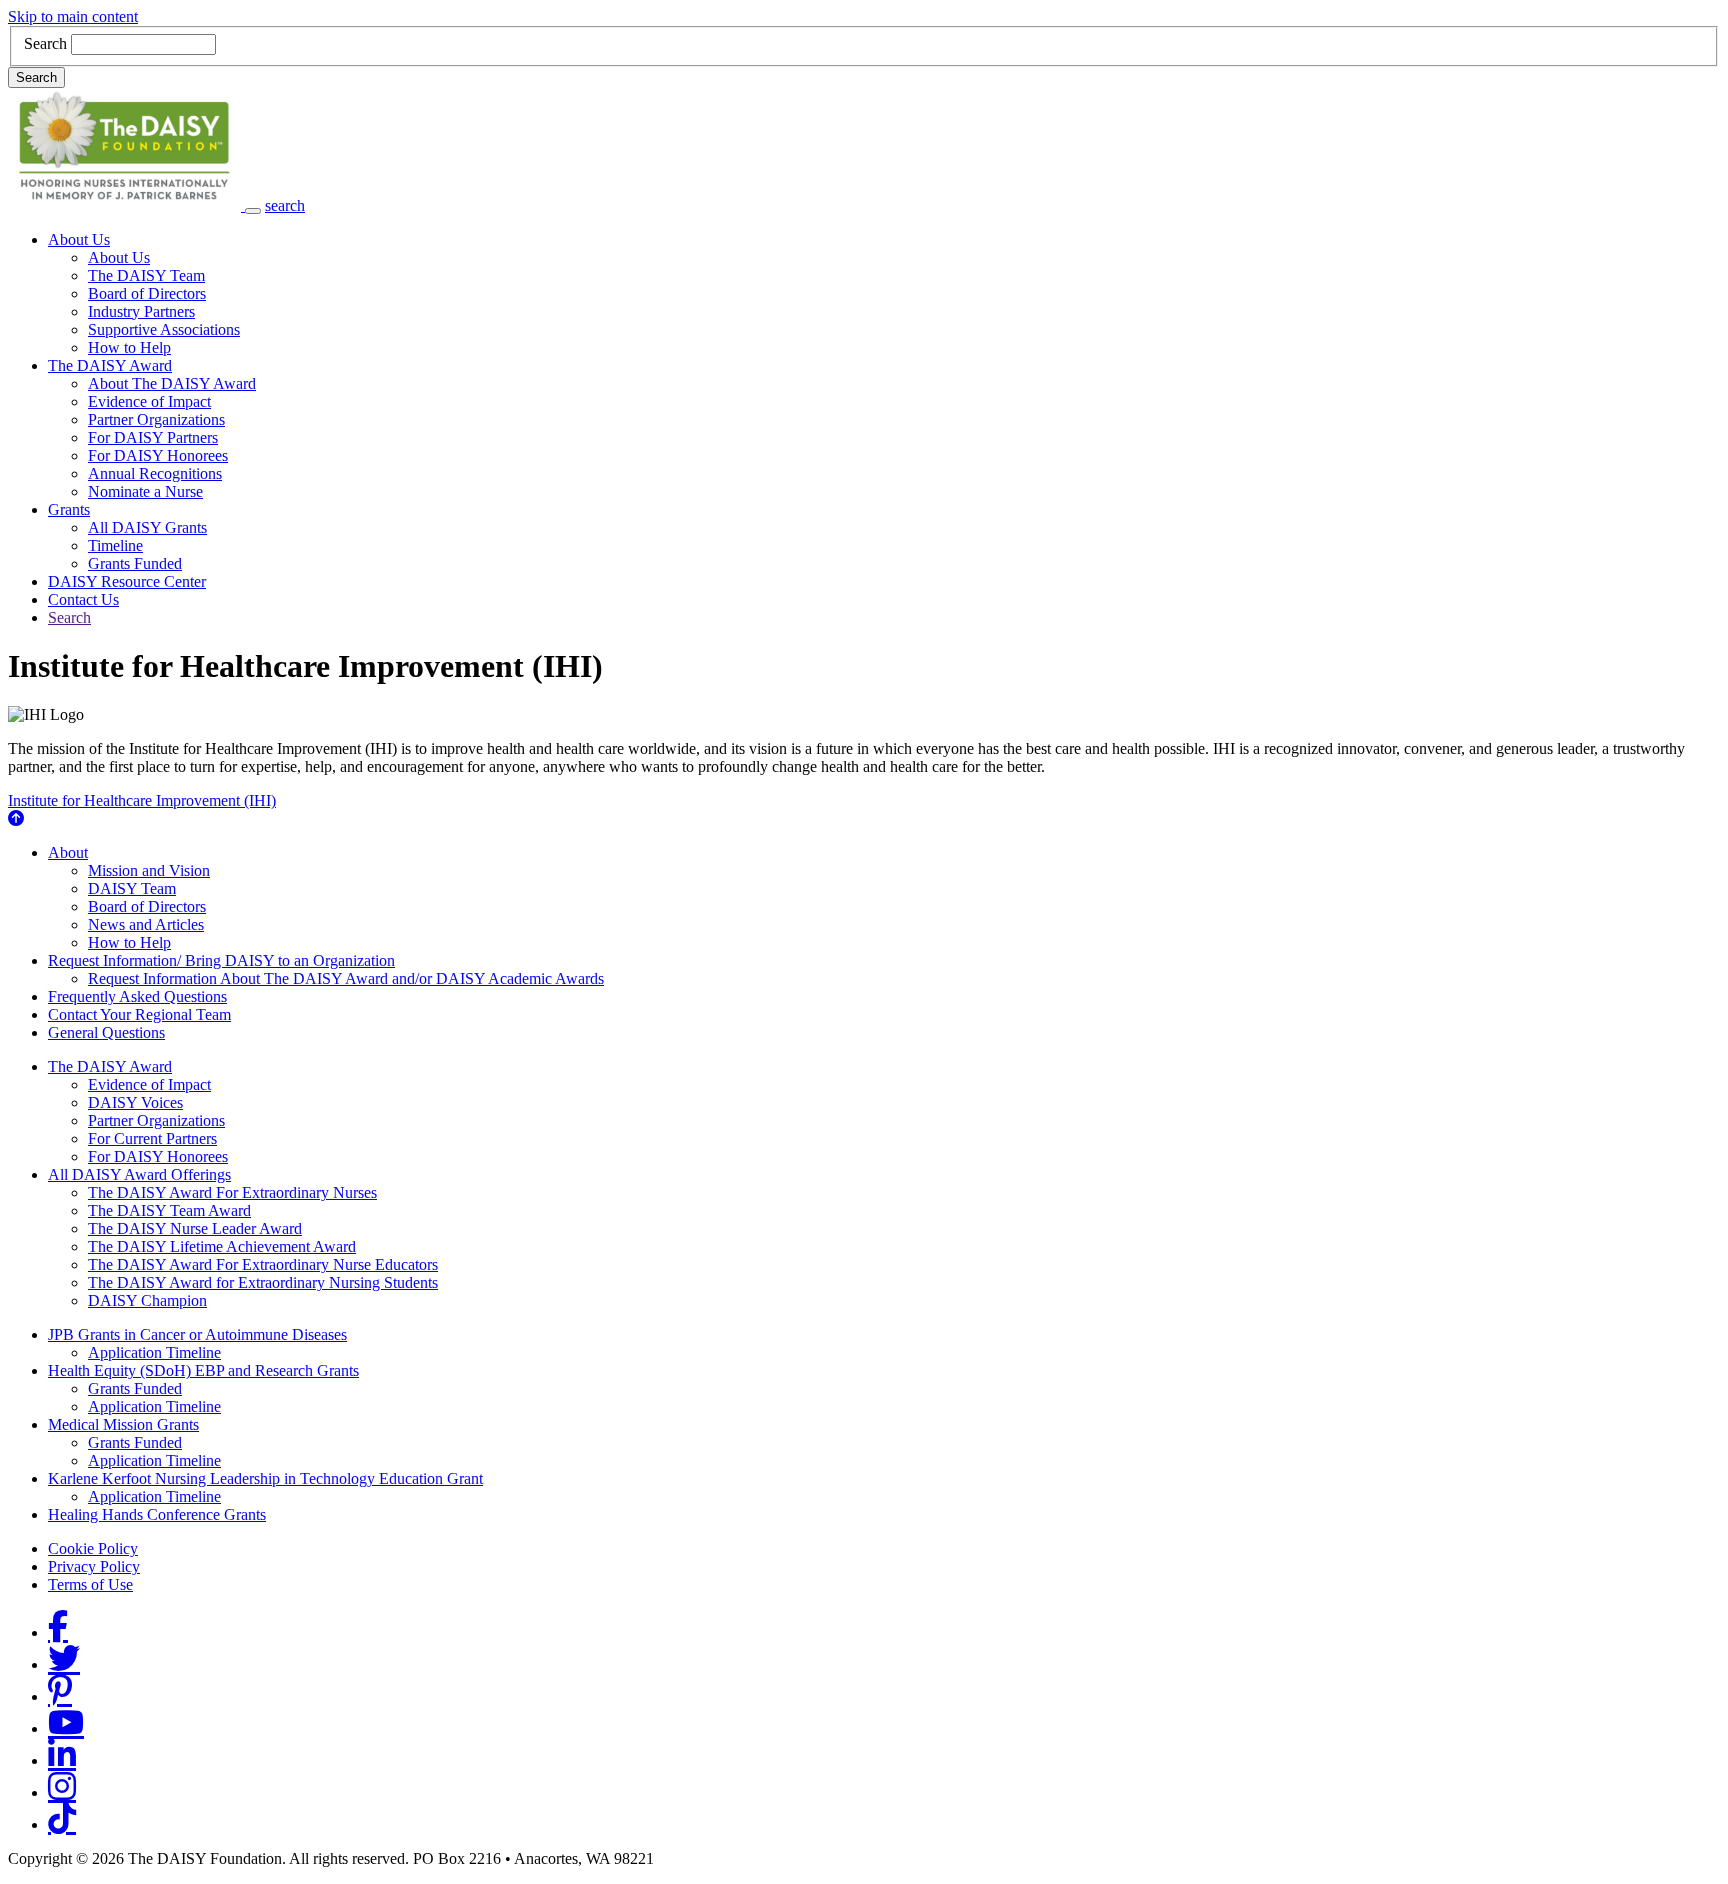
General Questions (106, 1032)
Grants (69, 509)
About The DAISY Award (172, 383)
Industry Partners (141, 311)
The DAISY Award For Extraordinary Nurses (232, 1192)
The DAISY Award (110, 365)
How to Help (129, 347)
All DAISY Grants (147, 527)
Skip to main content (73, 16)
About (68, 852)
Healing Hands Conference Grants (157, 1514)
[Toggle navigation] (253, 211)
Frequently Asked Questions (137, 996)
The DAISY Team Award (169, 1210)
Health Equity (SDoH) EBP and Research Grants (203, 1370)
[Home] (126, 205)
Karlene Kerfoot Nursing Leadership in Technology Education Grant (265, 1478)
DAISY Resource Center (127, 581)
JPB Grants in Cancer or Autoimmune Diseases (197, 1334)
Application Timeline (154, 1352)
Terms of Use (90, 1584)
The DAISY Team (146, 275)
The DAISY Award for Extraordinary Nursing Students (263, 1282)
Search (45, 43)
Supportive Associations (164, 329)
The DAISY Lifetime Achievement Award (222, 1246)
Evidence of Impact (149, 401)
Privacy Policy (94, 1566)
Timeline (115, 545)
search (285, 205)
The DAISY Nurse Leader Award (195, 1228)
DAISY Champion (147, 1300)
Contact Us (83, 599)
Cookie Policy (93, 1548)
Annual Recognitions (155, 473)
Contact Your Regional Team (139, 1014)
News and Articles (146, 924)
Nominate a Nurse (145, 491)
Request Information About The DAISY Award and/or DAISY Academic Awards (346, 978)
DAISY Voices (135, 1102)
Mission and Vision (149, 870)
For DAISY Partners (153, 437)
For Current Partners (152, 1138)
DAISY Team (132, 888)
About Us (79, 239)
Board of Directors (147, 293)
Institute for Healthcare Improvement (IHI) (142, 800)
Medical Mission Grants (123, 1424)
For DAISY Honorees (158, 455)
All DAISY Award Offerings (139, 1174)
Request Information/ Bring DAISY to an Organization (221, 960)
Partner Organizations (156, 419)
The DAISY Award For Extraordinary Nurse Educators (263, 1264)
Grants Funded (135, 563)
